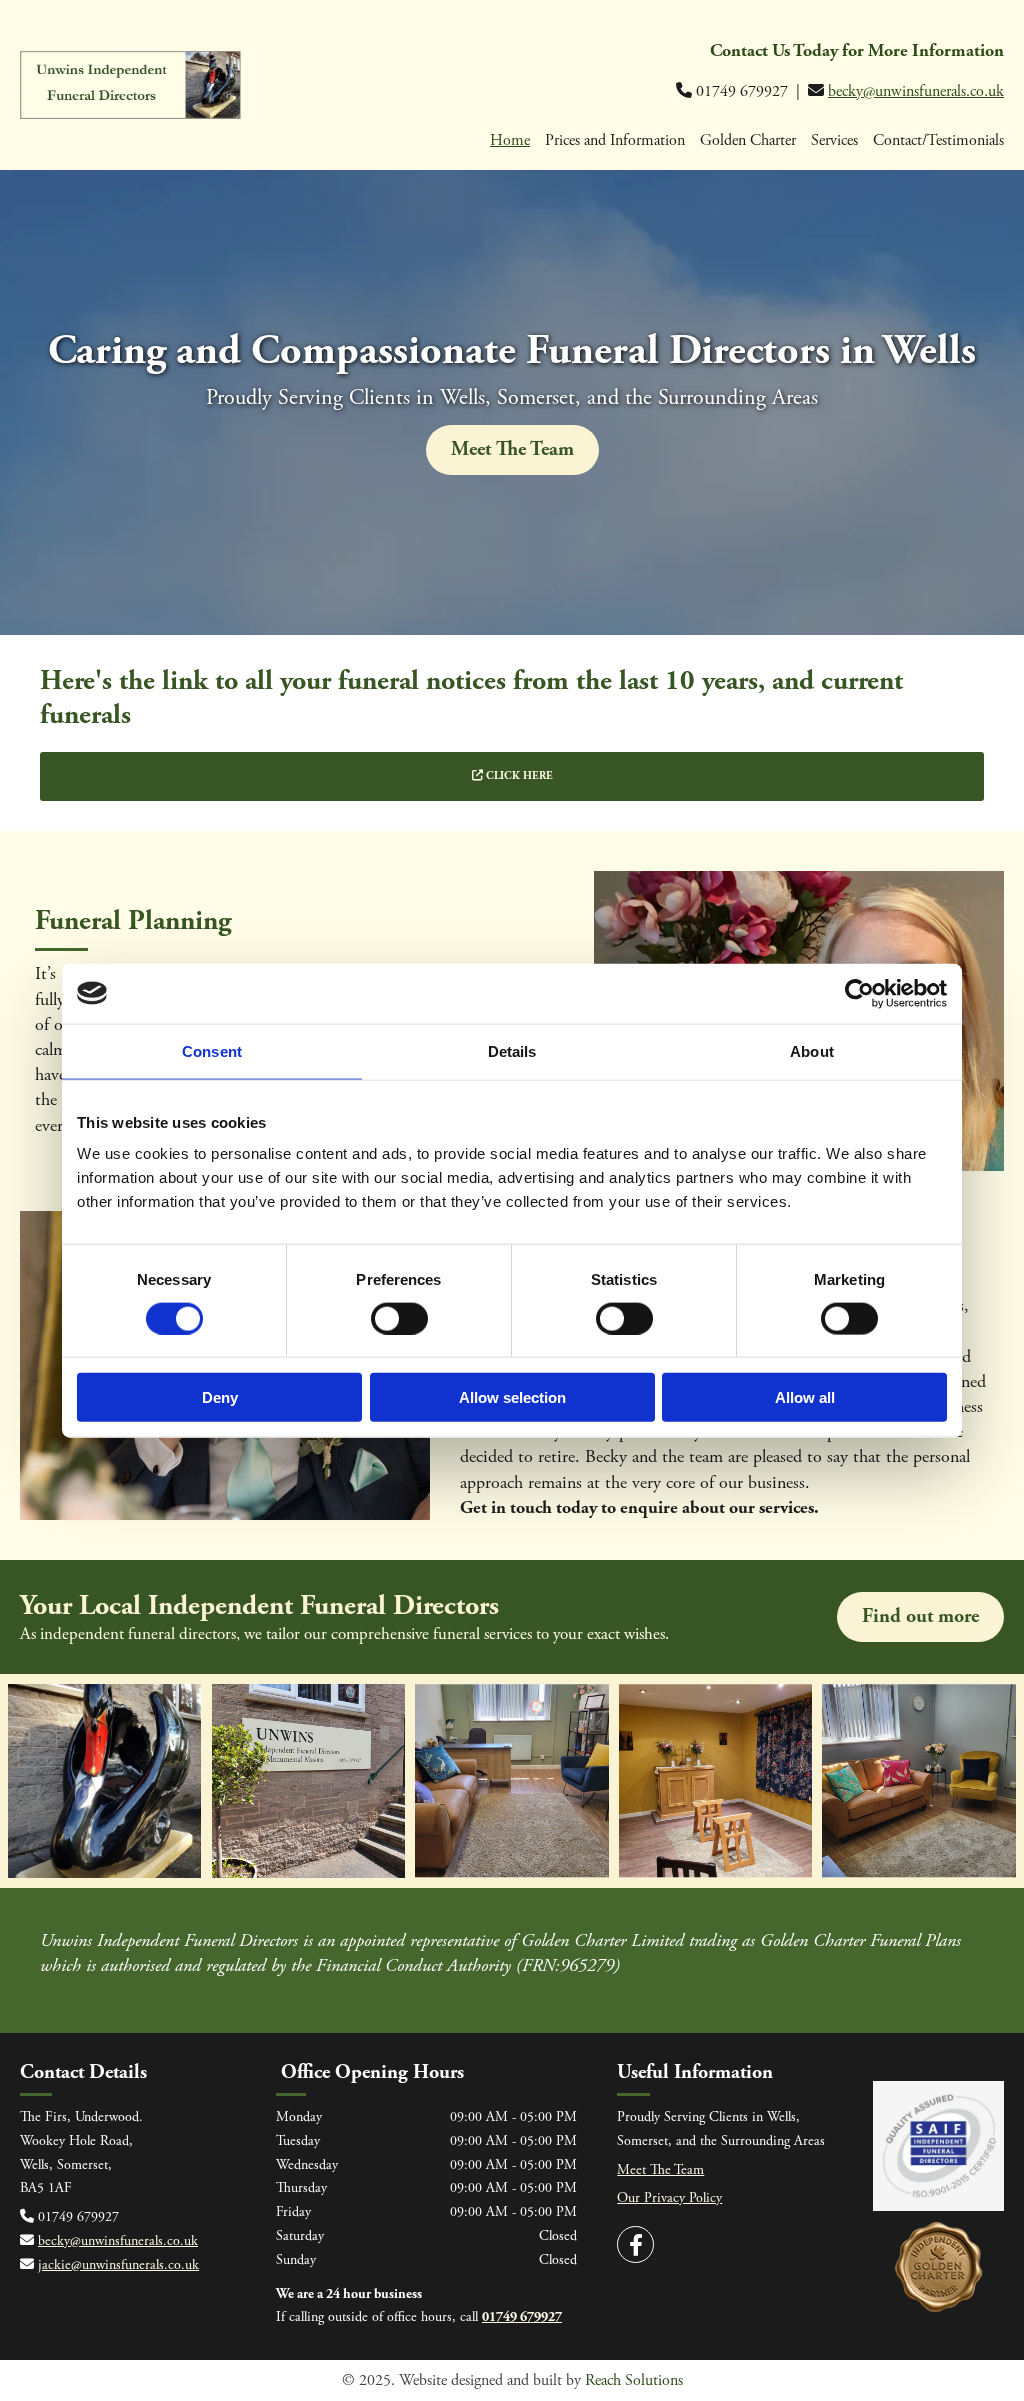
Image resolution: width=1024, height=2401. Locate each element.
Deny (220, 1397)
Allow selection (512, 1397)
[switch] (399, 1318)
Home (510, 140)
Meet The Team (660, 2170)
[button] (512, 450)
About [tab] (812, 1050)
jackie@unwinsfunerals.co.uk (118, 2265)
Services (834, 140)
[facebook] (635, 2244)
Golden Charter (748, 140)
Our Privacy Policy (669, 2198)
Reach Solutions (634, 2380)
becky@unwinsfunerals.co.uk (916, 91)
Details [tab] (512, 1050)
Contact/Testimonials (938, 140)
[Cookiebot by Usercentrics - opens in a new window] (859, 993)
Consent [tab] (212, 1050)
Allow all (805, 1397)
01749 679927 (522, 2317)
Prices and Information (615, 140)
